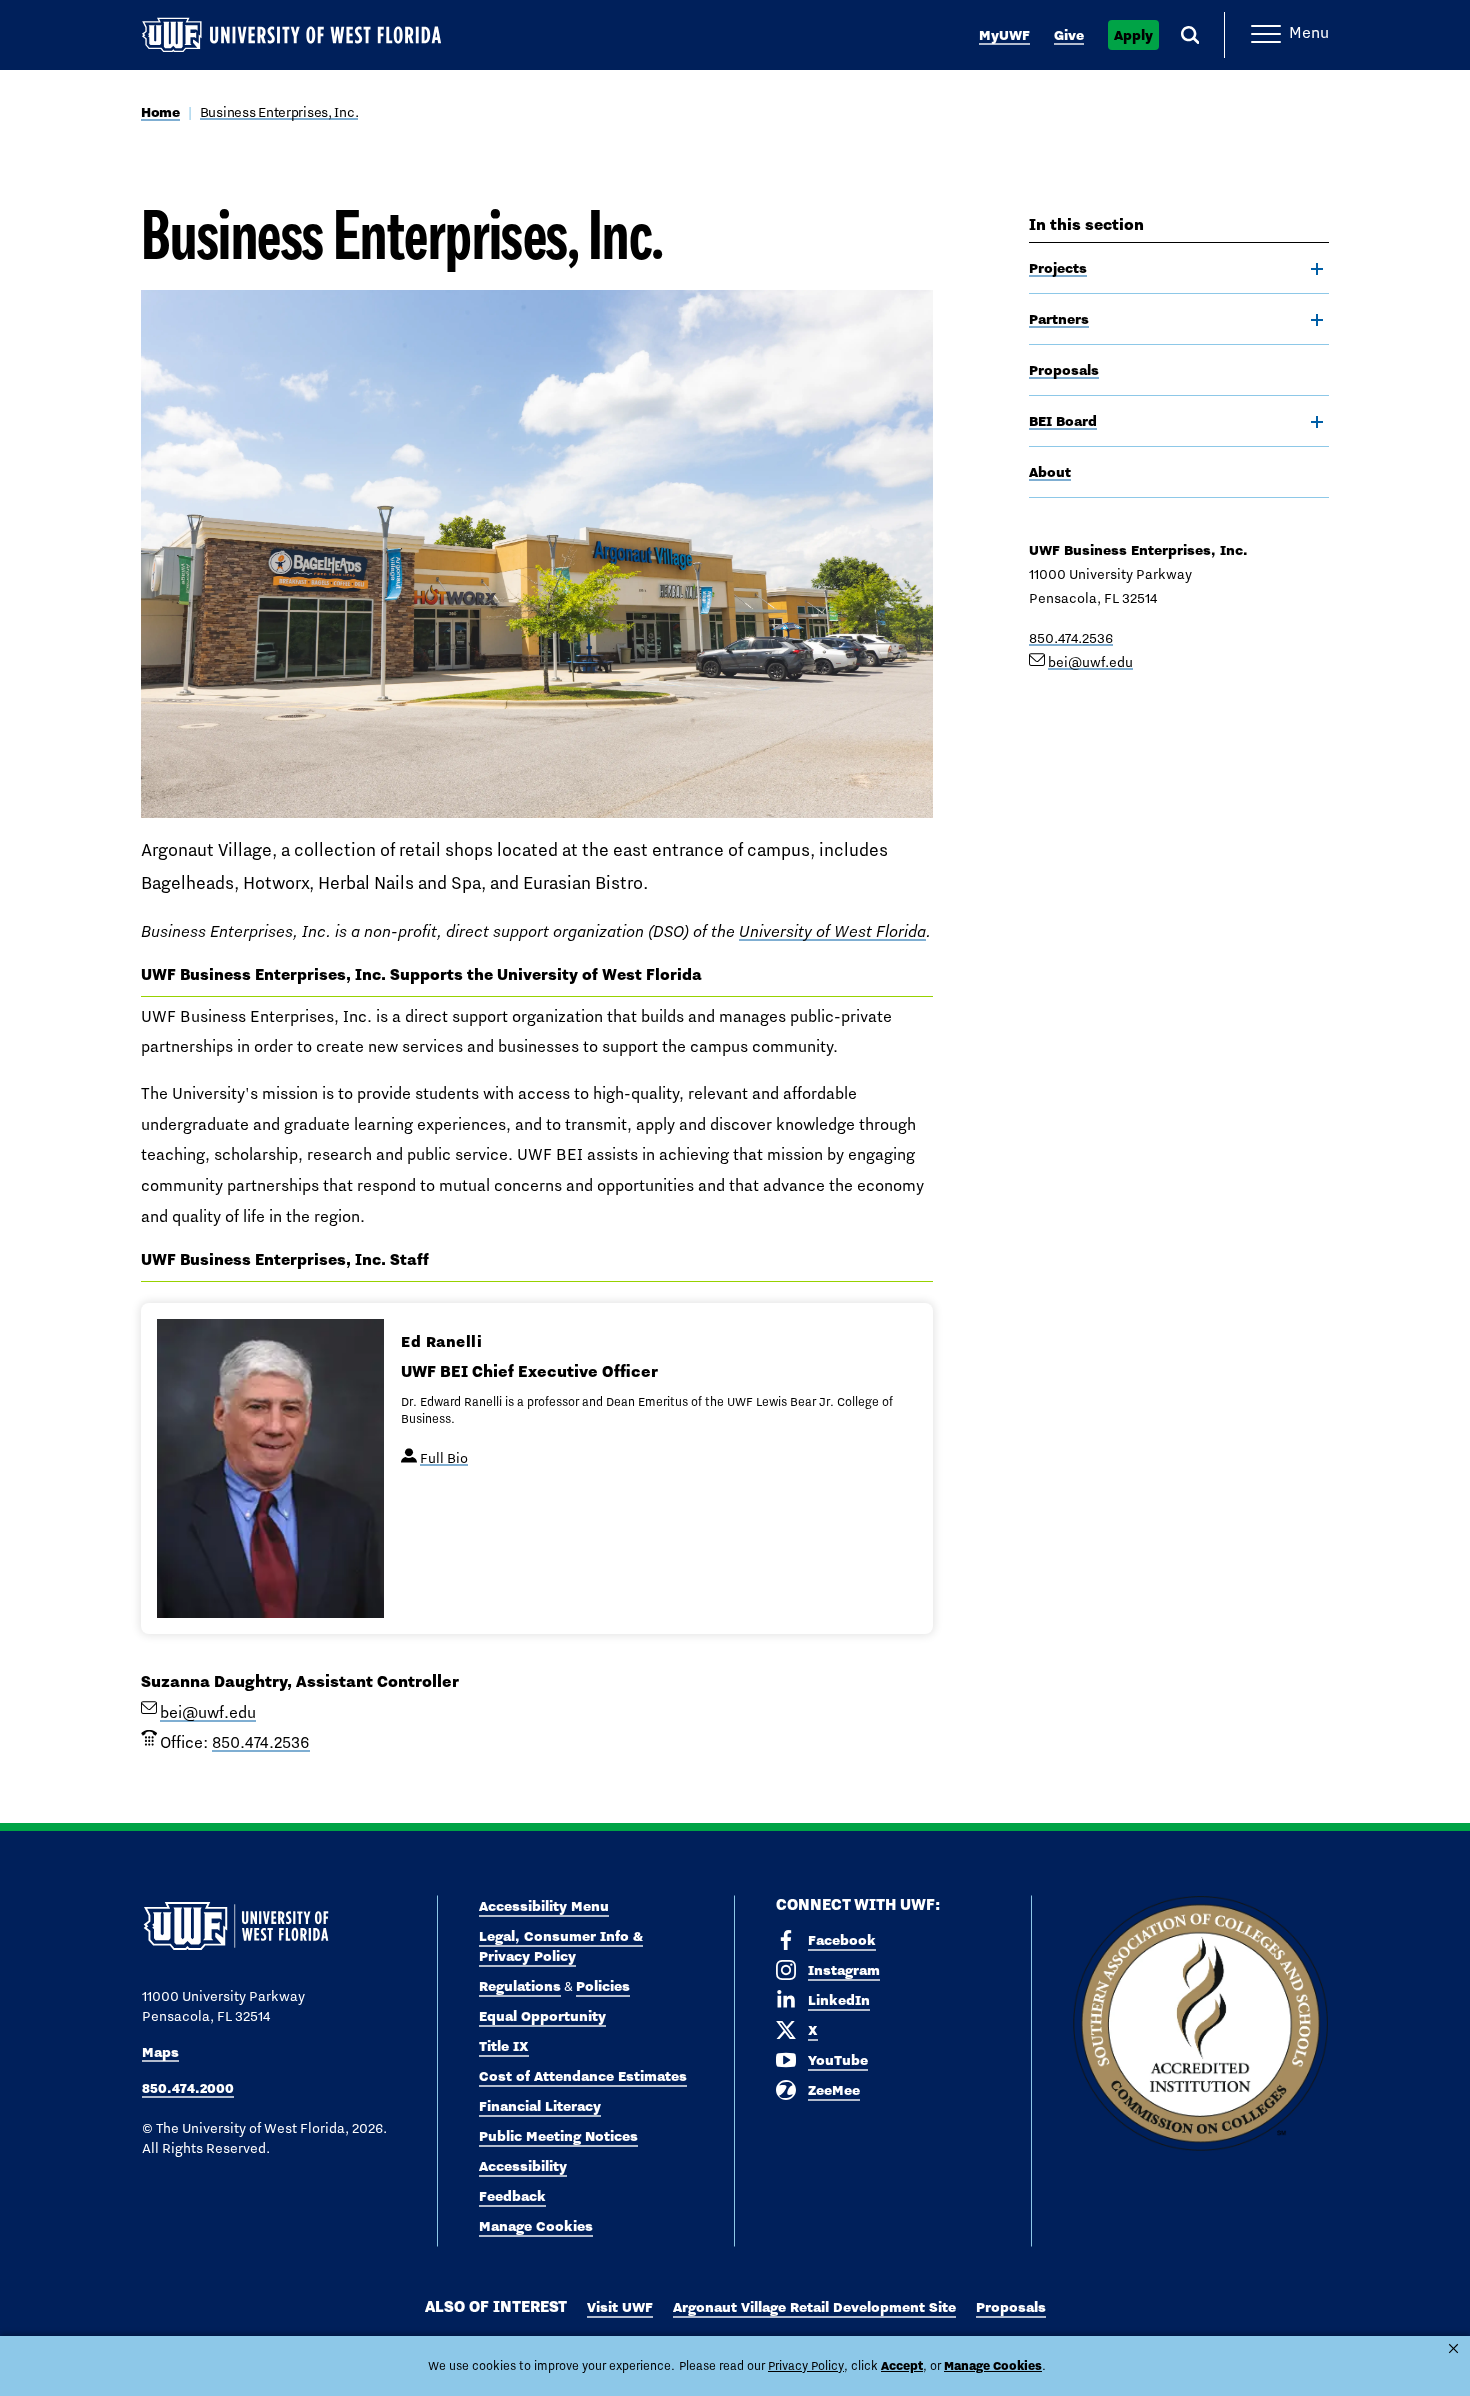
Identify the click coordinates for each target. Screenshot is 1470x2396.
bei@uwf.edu (208, 1712)
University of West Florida (832, 931)
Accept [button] (902, 2365)
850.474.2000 (188, 2088)
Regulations (520, 1986)
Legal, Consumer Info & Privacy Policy (561, 1946)
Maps (160, 2052)
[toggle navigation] (1317, 269)
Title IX (504, 2046)
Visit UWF (620, 2307)
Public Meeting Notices (558, 2136)
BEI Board (1063, 421)
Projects (1058, 268)
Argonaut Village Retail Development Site (814, 2307)
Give (1069, 35)
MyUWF (1004, 35)
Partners (1059, 319)
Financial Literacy (540, 2106)
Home (160, 112)
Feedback (512, 2196)
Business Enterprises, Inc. (279, 112)
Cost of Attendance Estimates (583, 2076)
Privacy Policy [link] (806, 2366)
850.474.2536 (261, 1742)
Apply (1133, 35)
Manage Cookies (536, 2226)
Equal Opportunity (542, 2016)
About (1050, 472)
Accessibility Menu (544, 1906)
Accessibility (523, 2166)
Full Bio (444, 1458)
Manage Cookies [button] (993, 2365)
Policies (603, 1986)
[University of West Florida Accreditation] (1200, 2024)
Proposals (1064, 370)
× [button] (1453, 2348)
